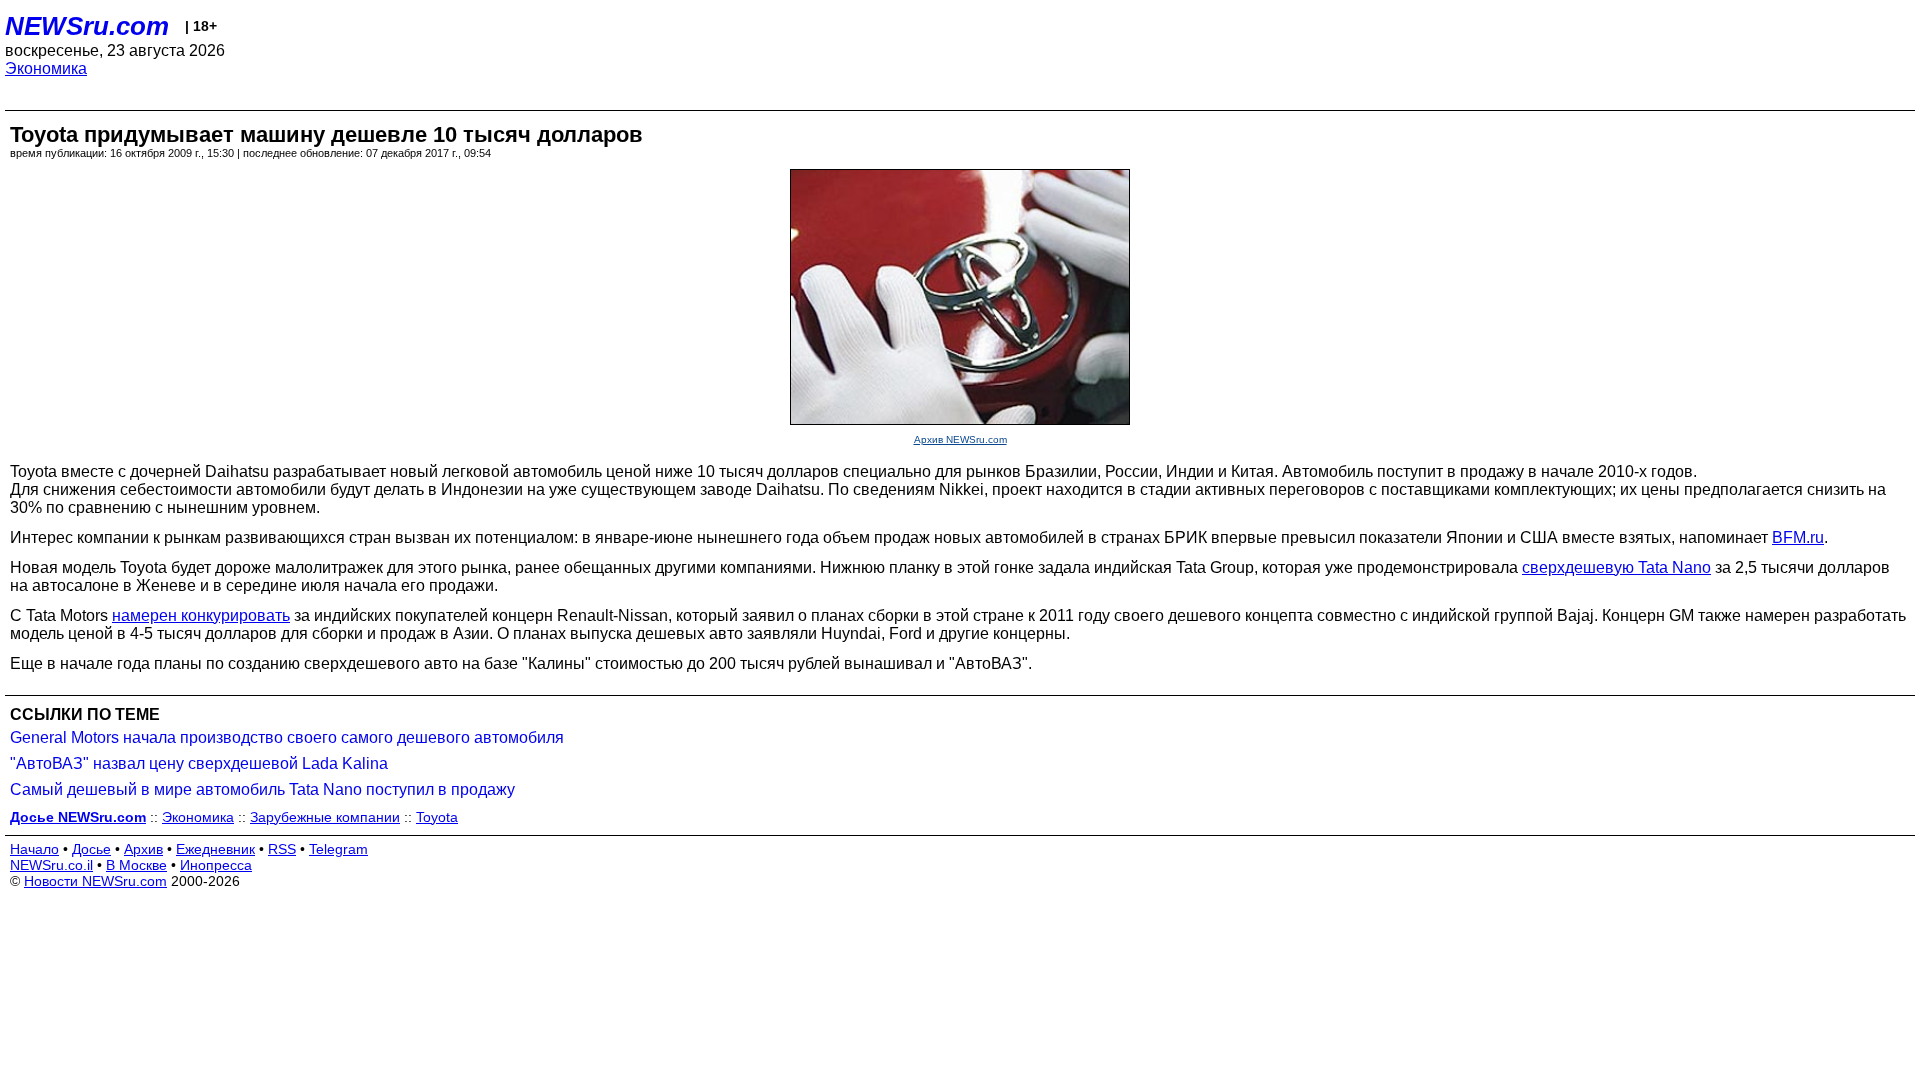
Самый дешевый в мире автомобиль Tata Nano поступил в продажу (262, 789)
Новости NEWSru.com (95, 881)
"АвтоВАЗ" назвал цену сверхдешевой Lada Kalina (199, 763)
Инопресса (216, 865)
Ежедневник (215, 849)
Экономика (46, 68)
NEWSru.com (87, 26)
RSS (282, 849)
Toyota (437, 817)
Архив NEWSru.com (960, 439)
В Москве (136, 865)
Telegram (338, 849)
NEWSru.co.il (51, 865)
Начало (34, 849)
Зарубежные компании (325, 817)
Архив (143, 849)
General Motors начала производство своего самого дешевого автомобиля (287, 737)
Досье (91, 849)
